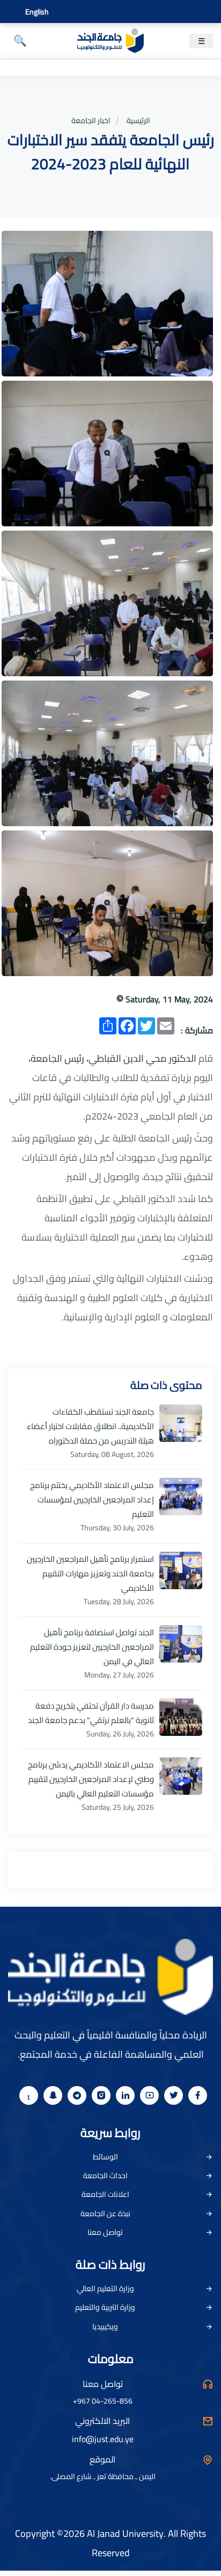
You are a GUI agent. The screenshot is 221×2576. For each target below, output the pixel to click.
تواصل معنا (105, 2232)
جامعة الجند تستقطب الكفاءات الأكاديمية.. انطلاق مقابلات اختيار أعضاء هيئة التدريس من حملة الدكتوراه (90, 1426)
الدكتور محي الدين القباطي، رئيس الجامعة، (112, 1058)
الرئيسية (138, 120)
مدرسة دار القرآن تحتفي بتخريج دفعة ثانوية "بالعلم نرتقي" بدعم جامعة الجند (91, 1713)
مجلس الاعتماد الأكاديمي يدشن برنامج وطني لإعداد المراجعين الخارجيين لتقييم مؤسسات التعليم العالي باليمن (91, 1779)
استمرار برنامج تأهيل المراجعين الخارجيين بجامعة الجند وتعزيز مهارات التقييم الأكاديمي (90, 1573)
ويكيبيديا (105, 2326)
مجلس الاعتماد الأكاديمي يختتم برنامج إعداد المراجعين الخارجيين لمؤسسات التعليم (92, 1499)
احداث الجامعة (105, 2175)
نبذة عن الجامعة (105, 2214)
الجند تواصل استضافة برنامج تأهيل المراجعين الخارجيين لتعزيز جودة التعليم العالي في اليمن (92, 1647)
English (37, 12)
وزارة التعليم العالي (105, 2288)
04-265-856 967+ (103, 2401)
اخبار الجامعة (91, 120)
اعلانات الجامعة (105, 2194)
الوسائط (105, 2157)
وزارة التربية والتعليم (105, 2307)
